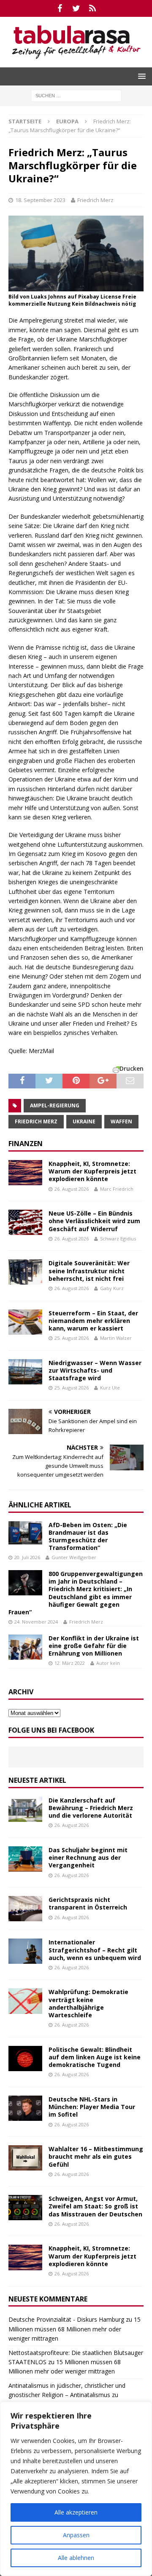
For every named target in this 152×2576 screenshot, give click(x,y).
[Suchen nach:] (76, 95)
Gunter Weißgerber (74, 1557)
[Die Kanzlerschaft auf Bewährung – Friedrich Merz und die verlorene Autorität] (25, 1809)
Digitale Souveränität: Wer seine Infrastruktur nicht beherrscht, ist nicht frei (89, 1271)
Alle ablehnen (76, 2558)
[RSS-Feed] (93, 8)
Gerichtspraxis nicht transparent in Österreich (88, 1903)
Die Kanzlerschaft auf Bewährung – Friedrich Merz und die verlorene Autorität (91, 1808)
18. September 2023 (40, 200)
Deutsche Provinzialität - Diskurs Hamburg (66, 2319)
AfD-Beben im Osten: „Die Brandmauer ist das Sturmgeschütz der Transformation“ (88, 1536)
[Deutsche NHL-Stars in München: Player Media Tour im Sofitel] (25, 2108)
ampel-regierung (55, 1105)
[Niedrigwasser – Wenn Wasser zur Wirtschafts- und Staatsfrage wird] (25, 1372)
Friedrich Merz (95, 200)
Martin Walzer (116, 1338)
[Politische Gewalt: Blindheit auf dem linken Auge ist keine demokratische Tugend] (25, 2059)
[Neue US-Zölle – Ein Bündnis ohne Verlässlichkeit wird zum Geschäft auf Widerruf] (25, 1222)
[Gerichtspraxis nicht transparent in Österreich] (25, 1909)
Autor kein (108, 1663)
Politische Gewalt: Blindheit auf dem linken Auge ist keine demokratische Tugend (95, 2057)
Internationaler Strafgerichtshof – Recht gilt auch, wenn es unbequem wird (95, 1950)
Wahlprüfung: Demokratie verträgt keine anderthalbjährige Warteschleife (88, 2003)
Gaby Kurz (112, 1288)
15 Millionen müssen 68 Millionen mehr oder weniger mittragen (75, 2329)
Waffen (121, 1121)
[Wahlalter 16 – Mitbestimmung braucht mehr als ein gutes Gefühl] (25, 2158)
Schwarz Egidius (118, 1239)
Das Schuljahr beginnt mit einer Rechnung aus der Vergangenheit (88, 1857)
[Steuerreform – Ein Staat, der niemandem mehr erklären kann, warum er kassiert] (25, 1322)
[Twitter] (76, 8)
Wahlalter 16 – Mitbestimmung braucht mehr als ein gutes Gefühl (96, 2156)
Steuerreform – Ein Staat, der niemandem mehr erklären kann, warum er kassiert (93, 1321)
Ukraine (84, 1121)
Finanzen (26, 1144)
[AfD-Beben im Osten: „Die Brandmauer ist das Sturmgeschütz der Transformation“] (25, 1533)
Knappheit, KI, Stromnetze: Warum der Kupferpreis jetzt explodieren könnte (92, 1171)
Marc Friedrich (117, 1189)
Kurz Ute (110, 1388)
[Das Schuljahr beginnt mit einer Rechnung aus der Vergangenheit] (25, 1859)
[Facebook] (60, 8)
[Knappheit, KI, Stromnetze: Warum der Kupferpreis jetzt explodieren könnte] (25, 1173)
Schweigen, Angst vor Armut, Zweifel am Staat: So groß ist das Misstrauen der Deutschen (95, 2206)
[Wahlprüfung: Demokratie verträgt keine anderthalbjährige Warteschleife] (25, 2001)
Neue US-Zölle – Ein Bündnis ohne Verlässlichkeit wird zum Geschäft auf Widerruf (94, 1221)
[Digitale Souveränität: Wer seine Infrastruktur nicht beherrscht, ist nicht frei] (25, 1272)
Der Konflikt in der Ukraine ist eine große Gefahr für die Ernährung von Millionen (94, 1646)
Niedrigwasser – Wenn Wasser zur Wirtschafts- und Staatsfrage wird (95, 1370)
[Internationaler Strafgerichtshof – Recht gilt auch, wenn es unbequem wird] (25, 1951)
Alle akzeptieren (76, 2512)
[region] (76, 2489)
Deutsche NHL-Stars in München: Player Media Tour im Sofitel (92, 2107)
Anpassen (76, 2535)
